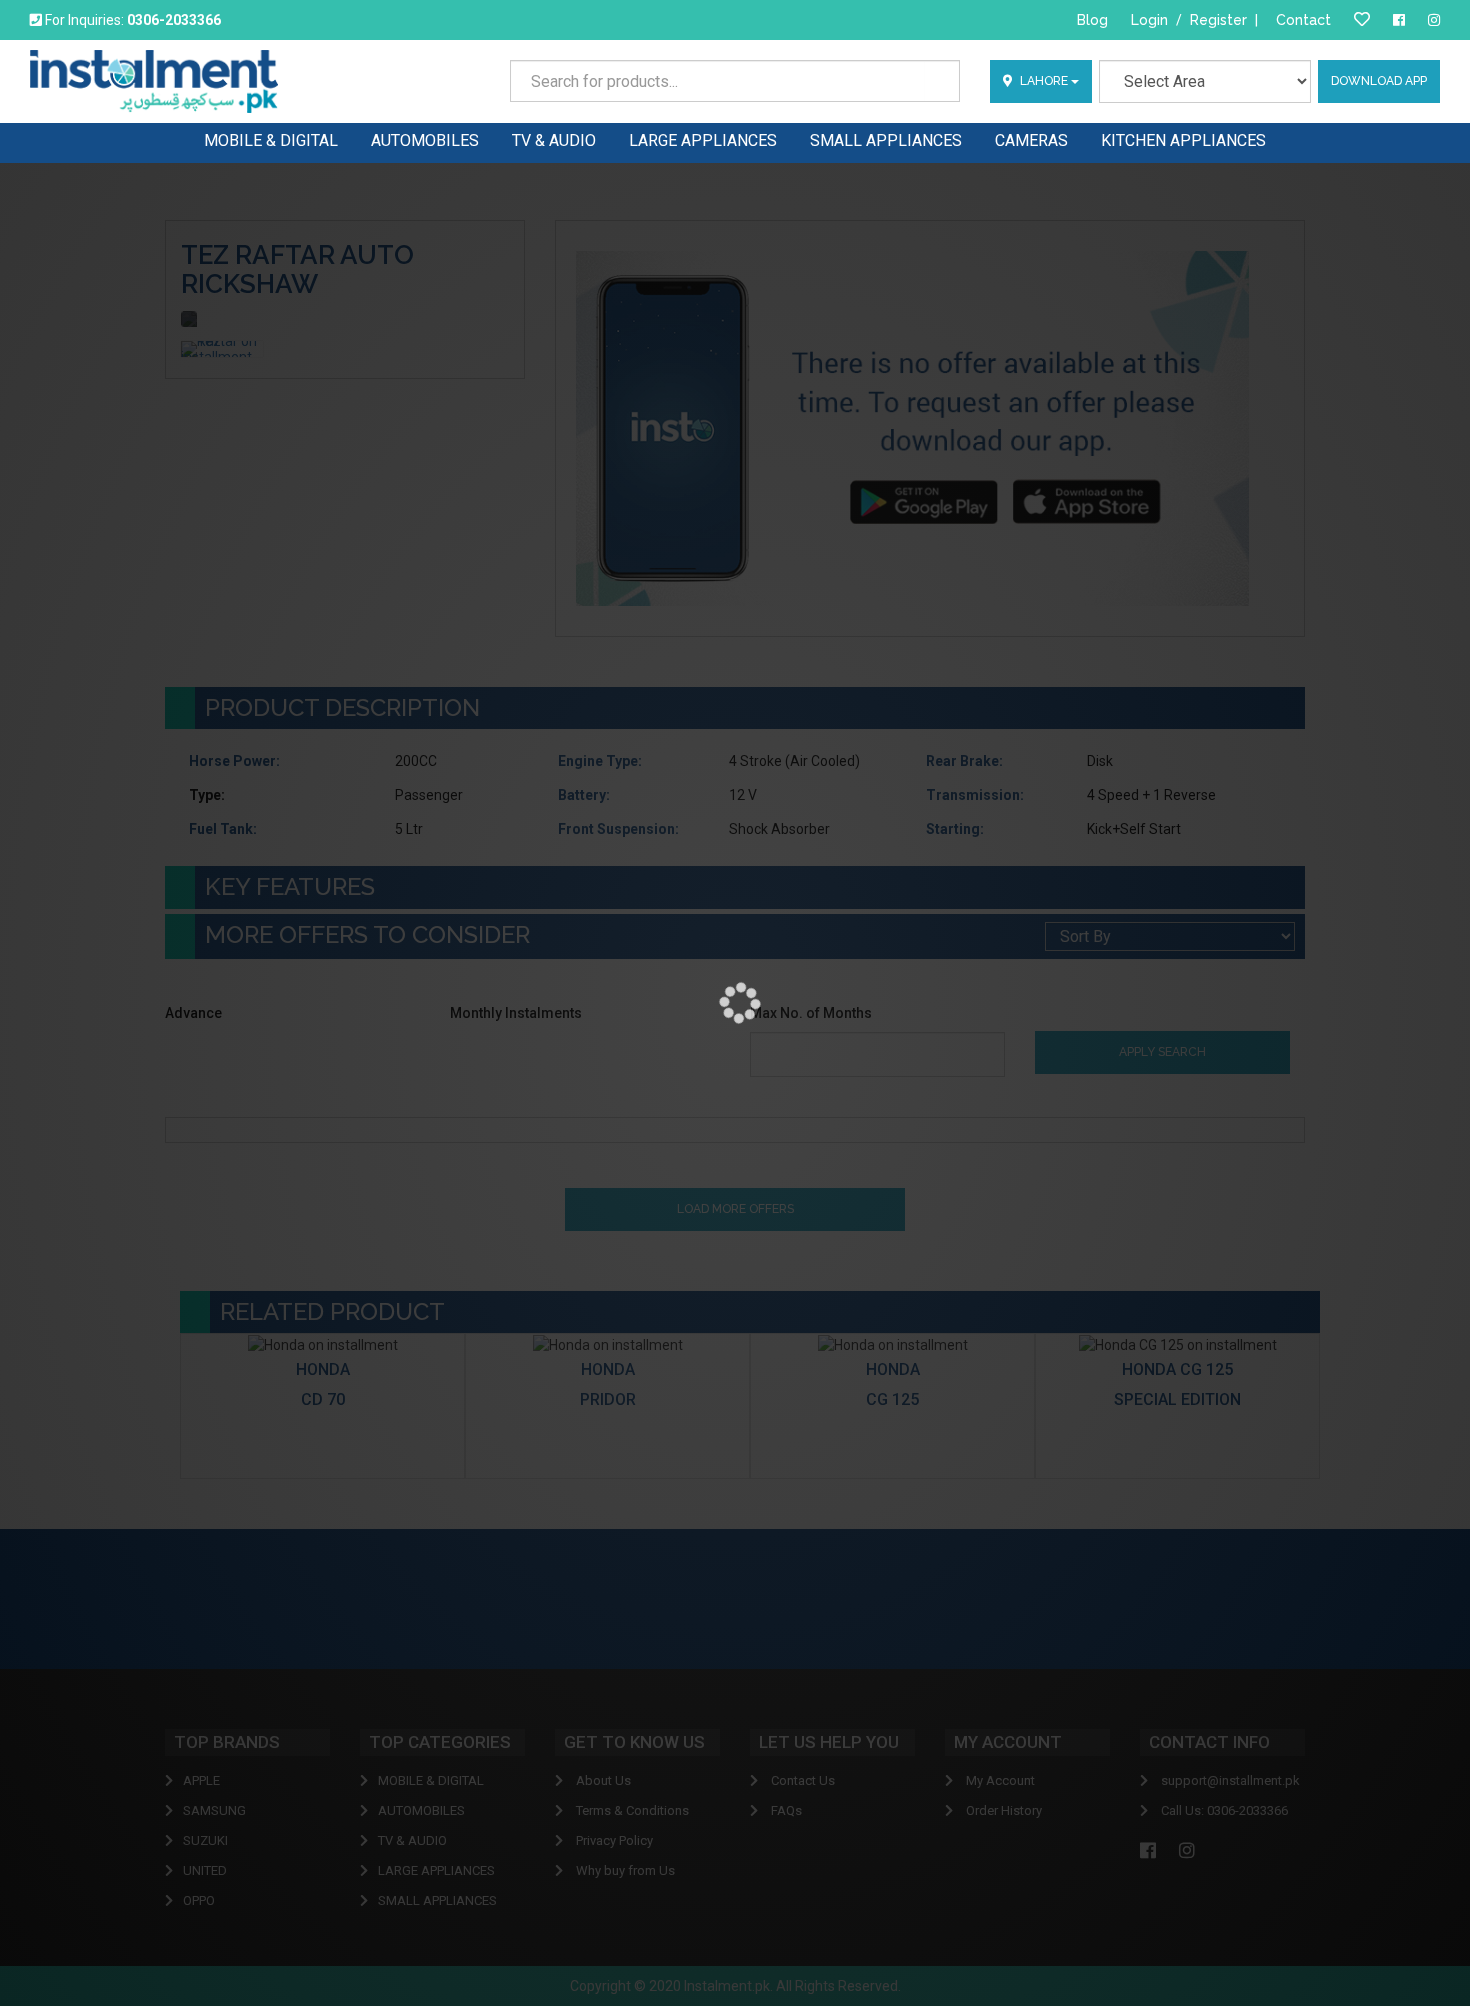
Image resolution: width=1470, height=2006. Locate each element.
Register (1218, 20)
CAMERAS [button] (1031, 140)
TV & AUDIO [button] (554, 140)
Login (1149, 20)
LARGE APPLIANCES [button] (703, 140)
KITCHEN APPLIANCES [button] (1183, 140)
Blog (1092, 20)
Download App (1379, 81)
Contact (1303, 20)
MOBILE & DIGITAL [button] (271, 140)
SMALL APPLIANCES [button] (886, 140)
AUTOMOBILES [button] (425, 140)
